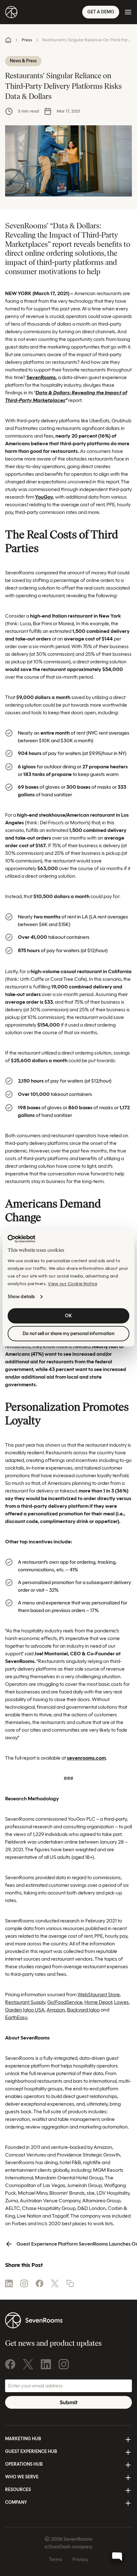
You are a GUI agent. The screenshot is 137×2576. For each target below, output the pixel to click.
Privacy (80, 2559)
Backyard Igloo (83, 2010)
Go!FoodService (65, 2002)
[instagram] (24, 2283)
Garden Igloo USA (25, 2010)
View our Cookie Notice (72, 1284)
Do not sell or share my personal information (68, 1334)
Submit (68, 2402)
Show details (21, 1297)
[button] (70, 2283)
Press (27, 40)
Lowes (121, 2002)
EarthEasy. (17, 2017)
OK (68, 1316)
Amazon (56, 2010)
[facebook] (40, 2283)
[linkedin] (9, 2283)
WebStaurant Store (99, 1994)
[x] (55, 2283)
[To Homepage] (11, 12)
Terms (55, 2559)
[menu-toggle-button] (128, 12)
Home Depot (98, 2002)
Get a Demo (101, 12)
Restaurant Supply (25, 2002)
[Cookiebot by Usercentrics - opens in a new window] (22, 1239)
